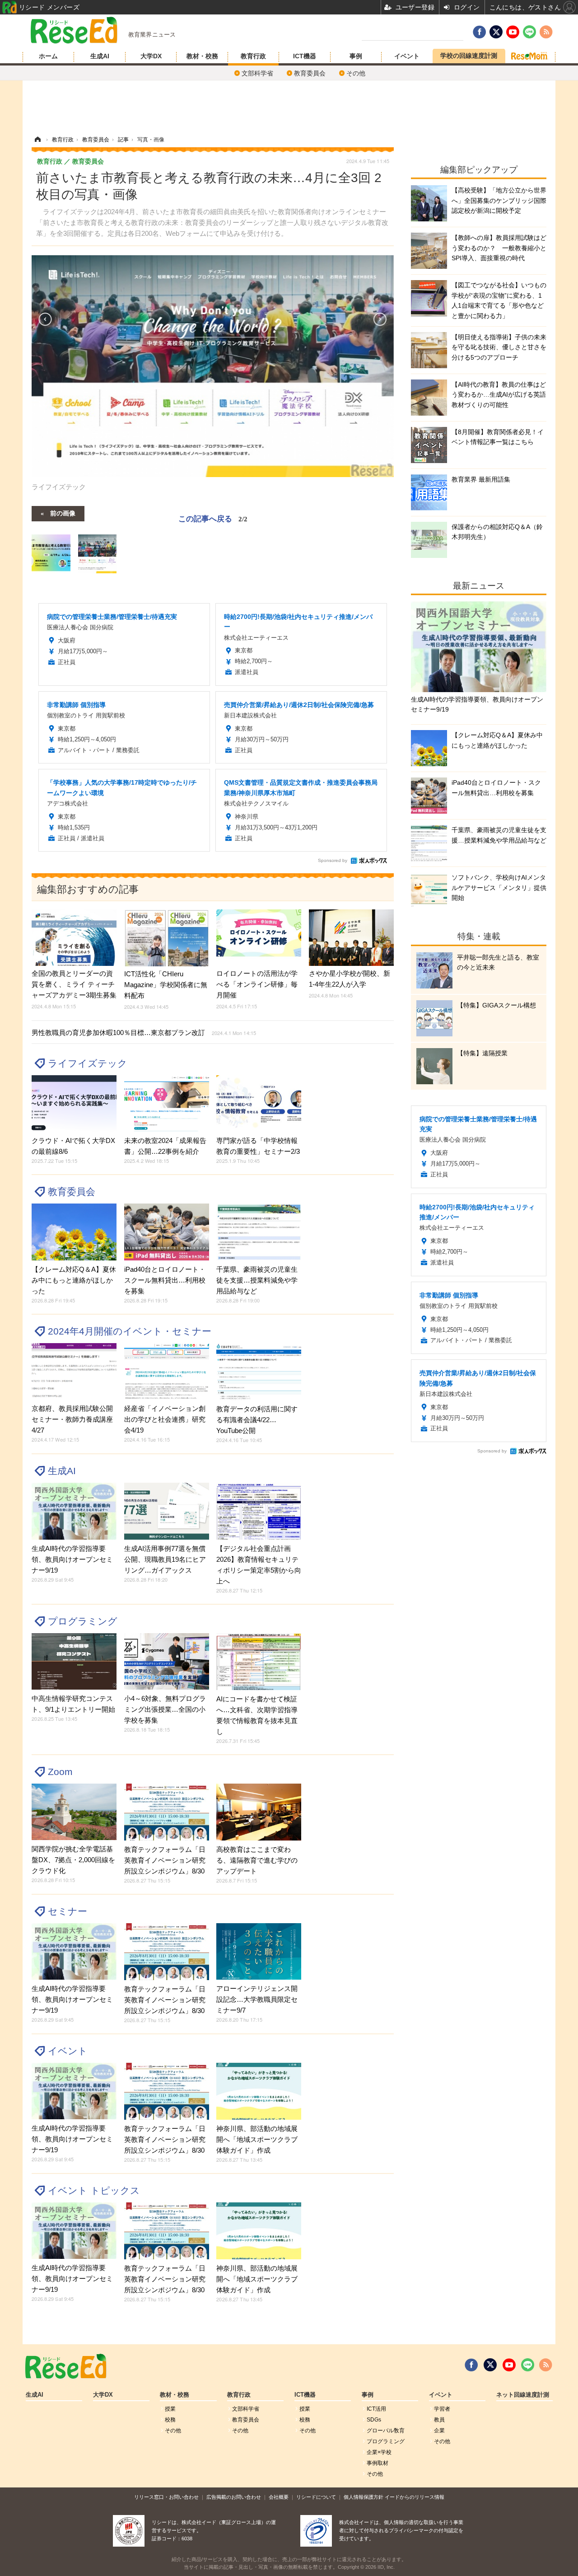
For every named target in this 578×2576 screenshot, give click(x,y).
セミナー (68, 1911)
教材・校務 (202, 56)
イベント (407, 56)
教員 (439, 2420)
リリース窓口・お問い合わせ (166, 2497)
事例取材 (378, 2463)
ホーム (48, 56)
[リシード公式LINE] (528, 2365)
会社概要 (279, 2497)
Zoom (60, 1772)
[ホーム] (37, 140)
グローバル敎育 (386, 2431)
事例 (356, 56)
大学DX (151, 56)
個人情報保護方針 (364, 2497)
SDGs (374, 2420)
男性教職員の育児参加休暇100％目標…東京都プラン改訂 (144, 1033)
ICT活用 (376, 2409)
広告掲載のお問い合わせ (234, 2497)
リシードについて (316, 2497)
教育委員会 (310, 73)
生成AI (100, 56)
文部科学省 (257, 73)
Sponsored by (333, 860)
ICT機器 (305, 56)
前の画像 (63, 513)
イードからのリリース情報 (415, 2497)
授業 (170, 2409)
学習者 (442, 2409)
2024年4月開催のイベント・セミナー (130, 1331)
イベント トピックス (94, 2190)
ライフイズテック (88, 1063)
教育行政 (253, 56)
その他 (356, 73)
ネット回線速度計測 (523, 2395)
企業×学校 (379, 2452)
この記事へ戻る (213, 518)
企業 (439, 2431)
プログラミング (83, 1621)
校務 (170, 2420)
